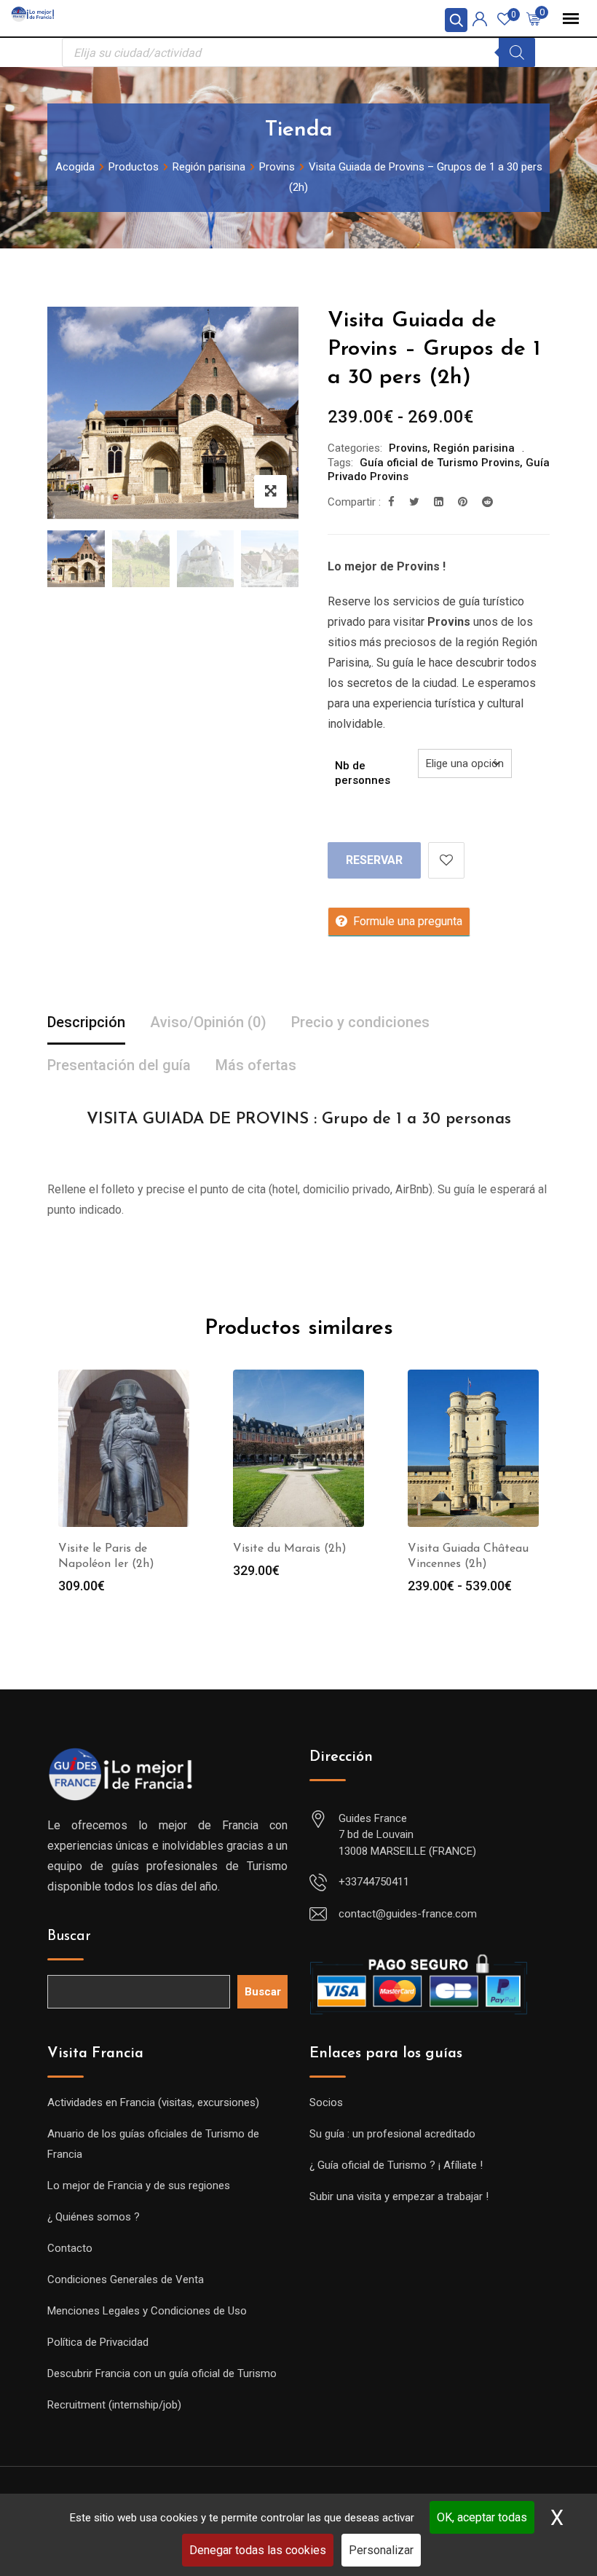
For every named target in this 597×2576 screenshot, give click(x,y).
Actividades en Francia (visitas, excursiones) (153, 2102)
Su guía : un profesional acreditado (392, 2134)
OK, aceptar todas (482, 2517)
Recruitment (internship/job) (114, 2405)
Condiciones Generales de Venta (126, 2279)
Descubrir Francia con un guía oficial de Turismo (162, 2373)
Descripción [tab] (86, 1022)
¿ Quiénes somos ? (94, 2217)
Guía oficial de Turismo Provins (440, 463)
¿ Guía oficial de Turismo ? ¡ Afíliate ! (396, 2165)
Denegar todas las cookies (258, 2550)
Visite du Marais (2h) (290, 1549)
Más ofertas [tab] (256, 1065)
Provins (408, 448)
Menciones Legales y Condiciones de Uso (147, 2311)
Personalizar (381, 2550)
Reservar (374, 860)
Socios (326, 2102)
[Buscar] (517, 52)
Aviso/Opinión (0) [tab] (208, 1022)
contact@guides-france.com (408, 1914)
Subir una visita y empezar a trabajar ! (399, 2196)
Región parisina (474, 448)
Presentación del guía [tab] (119, 1065)
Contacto (70, 2248)
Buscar (69, 1936)
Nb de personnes (363, 773)
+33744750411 (374, 1882)
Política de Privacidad (98, 2342)
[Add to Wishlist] (446, 860)
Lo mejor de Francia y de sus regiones (139, 2186)
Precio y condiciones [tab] (360, 1022)
